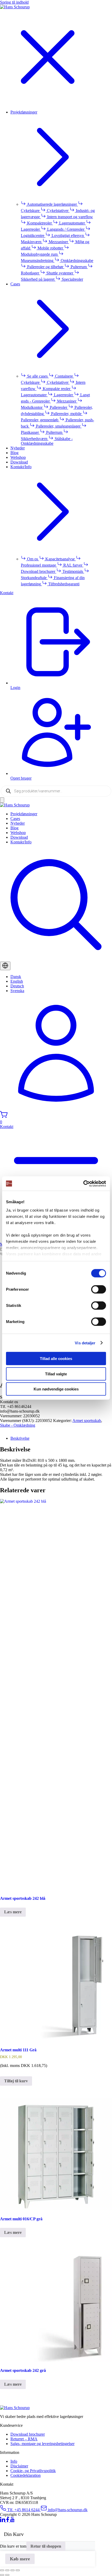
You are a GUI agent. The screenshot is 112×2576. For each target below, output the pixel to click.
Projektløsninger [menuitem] (24, 112)
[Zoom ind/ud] (2, 2570)
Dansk (16, 977)
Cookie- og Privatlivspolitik (33, 2471)
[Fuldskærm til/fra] (7, 2570)
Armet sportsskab (87, 1421)
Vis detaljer (85, 1343)
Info (14, 2461)
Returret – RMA (24, 2439)
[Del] (13, 2570)
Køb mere (20, 2559)
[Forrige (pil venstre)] (2, 2575)
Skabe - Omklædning (18, 1425)
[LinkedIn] (3, 2521)
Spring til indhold (14, 2)
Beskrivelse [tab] (20, 1438)
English (17, 981)
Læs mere (13, 1912)
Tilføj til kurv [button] (16, 2081)
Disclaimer (19, 2466)
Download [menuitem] (19, 462)
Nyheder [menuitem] (18, 448)
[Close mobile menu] (48, 103)
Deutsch (17, 986)
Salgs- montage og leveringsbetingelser (42, 2444)
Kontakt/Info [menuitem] (21, 467)
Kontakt (7, 593)
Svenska (17, 991)
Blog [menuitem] (14, 453)
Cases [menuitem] (15, 284)
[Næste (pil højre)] (7, 2575)
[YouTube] (12, 2521)
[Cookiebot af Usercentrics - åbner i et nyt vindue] (83, 1183)
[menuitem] (61, 814)
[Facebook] (8, 2521)
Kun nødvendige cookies (56, 1389)
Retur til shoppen (46, 2546)
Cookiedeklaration (26, 2475)
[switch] (99, 1289)
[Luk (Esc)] (18, 2570)
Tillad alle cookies (56, 1359)
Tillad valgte (56, 1374)
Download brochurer (28, 2434)
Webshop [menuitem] (18, 457)
